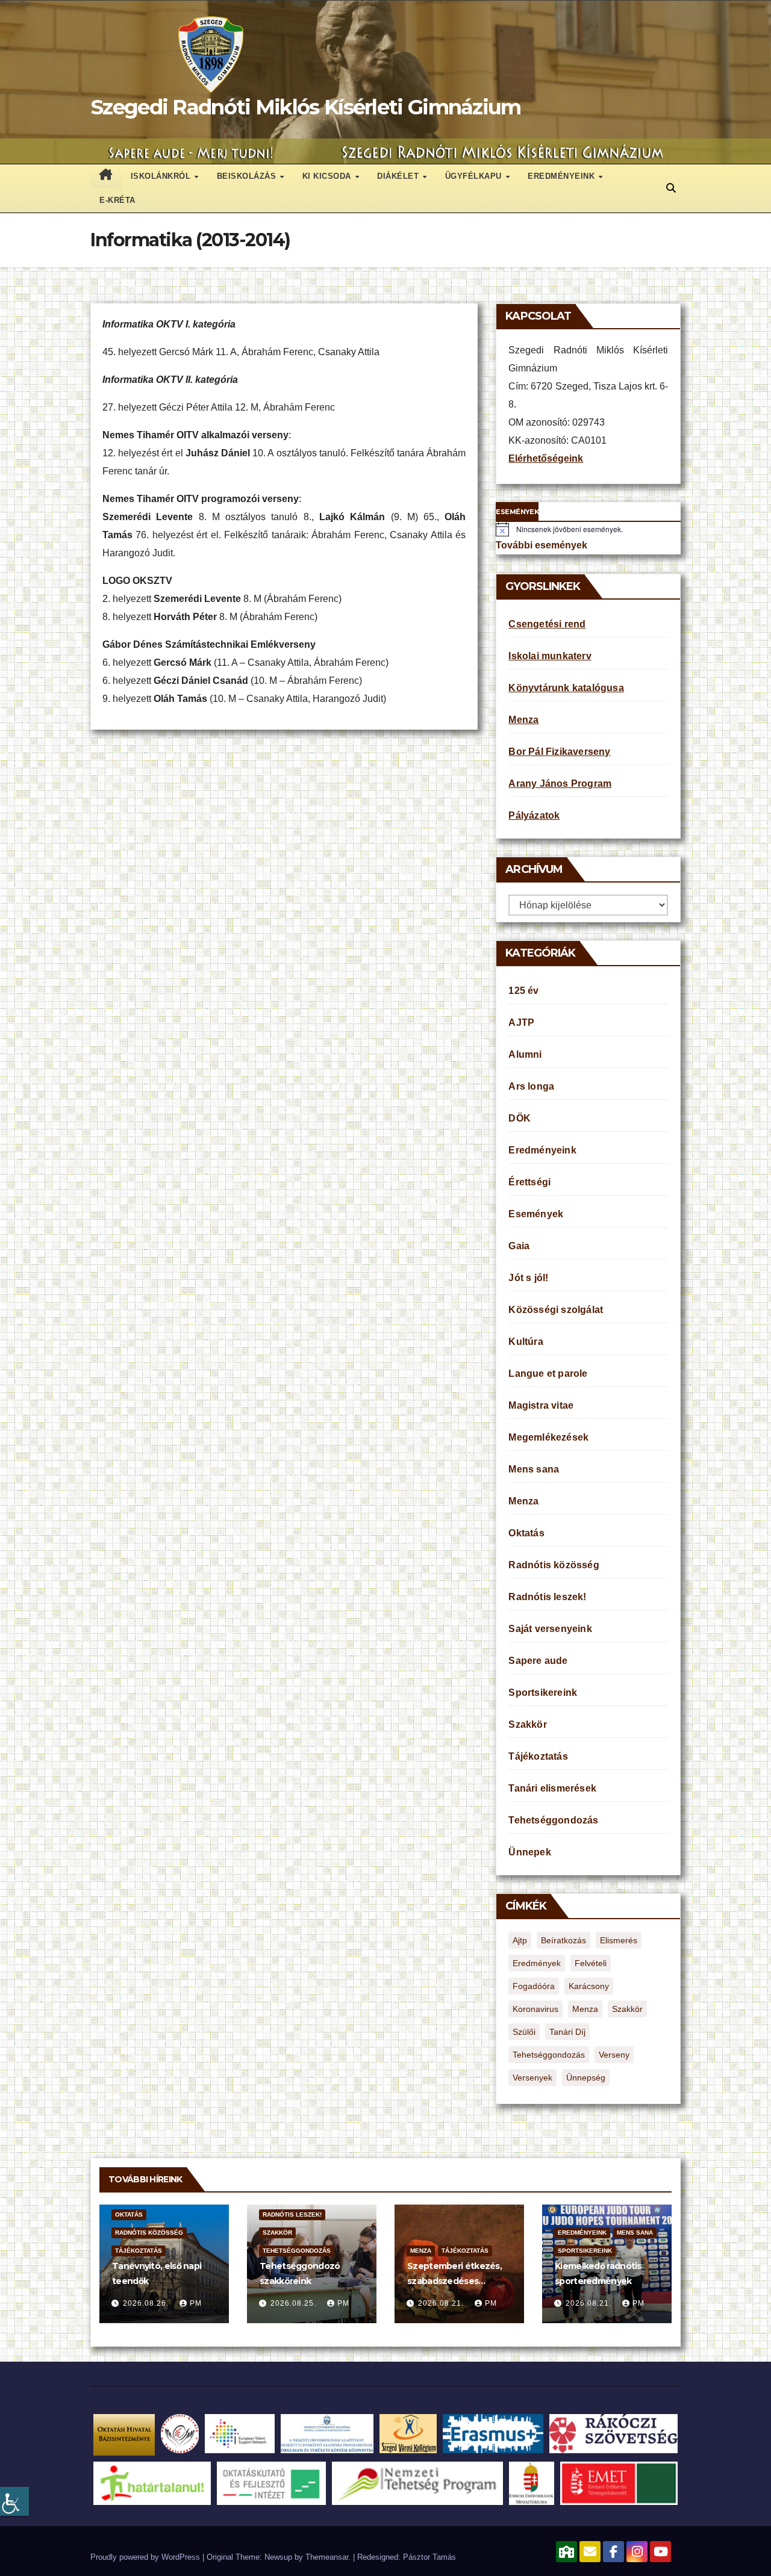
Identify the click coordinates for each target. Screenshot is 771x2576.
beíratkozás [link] (563, 1940)
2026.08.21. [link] (442, 2303)
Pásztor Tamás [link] (429, 2557)
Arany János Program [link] (560, 784)
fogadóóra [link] (534, 1986)
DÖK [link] (520, 1118)
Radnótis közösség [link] (554, 1565)
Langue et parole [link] (548, 1373)
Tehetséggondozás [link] (553, 1820)
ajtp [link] (520, 1940)
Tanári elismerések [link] (552, 1788)
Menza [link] (523, 720)
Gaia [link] (519, 1246)
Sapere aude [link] (538, 1661)
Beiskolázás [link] (248, 176)
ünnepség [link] (586, 2078)
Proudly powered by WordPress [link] (146, 2557)
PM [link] (196, 2303)
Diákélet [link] (399, 176)
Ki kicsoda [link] (328, 176)
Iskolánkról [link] (162, 176)
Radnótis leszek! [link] (547, 1597)
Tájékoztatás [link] (538, 1756)
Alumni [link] (525, 1054)
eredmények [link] (537, 1963)
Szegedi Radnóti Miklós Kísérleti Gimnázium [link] (306, 107)
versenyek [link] (532, 2078)
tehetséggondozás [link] (549, 2055)
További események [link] (542, 545)
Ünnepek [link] (529, 1852)
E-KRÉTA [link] (117, 200)
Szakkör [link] (527, 1724)
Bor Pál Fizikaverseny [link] (559, 752)
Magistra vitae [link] (541, 1405)
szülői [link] (524, 2032)
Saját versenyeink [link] (550, 1629)
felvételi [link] (591, 1963)
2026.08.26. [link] (147, 2303)
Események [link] (536, 1214)
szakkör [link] (627, 2009)
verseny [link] (614, 2055)
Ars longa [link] (531, 1086)
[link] (14, 2501)
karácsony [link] (589, 1986)
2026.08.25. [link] (295, 2303)
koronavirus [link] (535, 2009)
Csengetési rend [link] (547, 624)
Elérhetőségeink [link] (546, 458)
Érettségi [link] (529, 1182)
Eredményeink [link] (563, 176)
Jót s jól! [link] (528, 1278)
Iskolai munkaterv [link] (550, 656)
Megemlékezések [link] (548, 1437)
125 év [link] (523, 991)
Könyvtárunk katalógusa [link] (566, 688)
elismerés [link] (619, 1940)
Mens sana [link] (534, 1469)
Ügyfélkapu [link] (475, 176)
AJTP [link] (521, 1023)
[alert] (588, 529)
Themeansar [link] (327, 2557)
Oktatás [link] (526, 1533)
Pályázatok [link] (534, 815)
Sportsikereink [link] (543, 1693)
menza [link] (585, 2009)
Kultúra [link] (526, 1342)
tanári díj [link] (567, 2032)
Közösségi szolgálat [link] (556, 1310)
